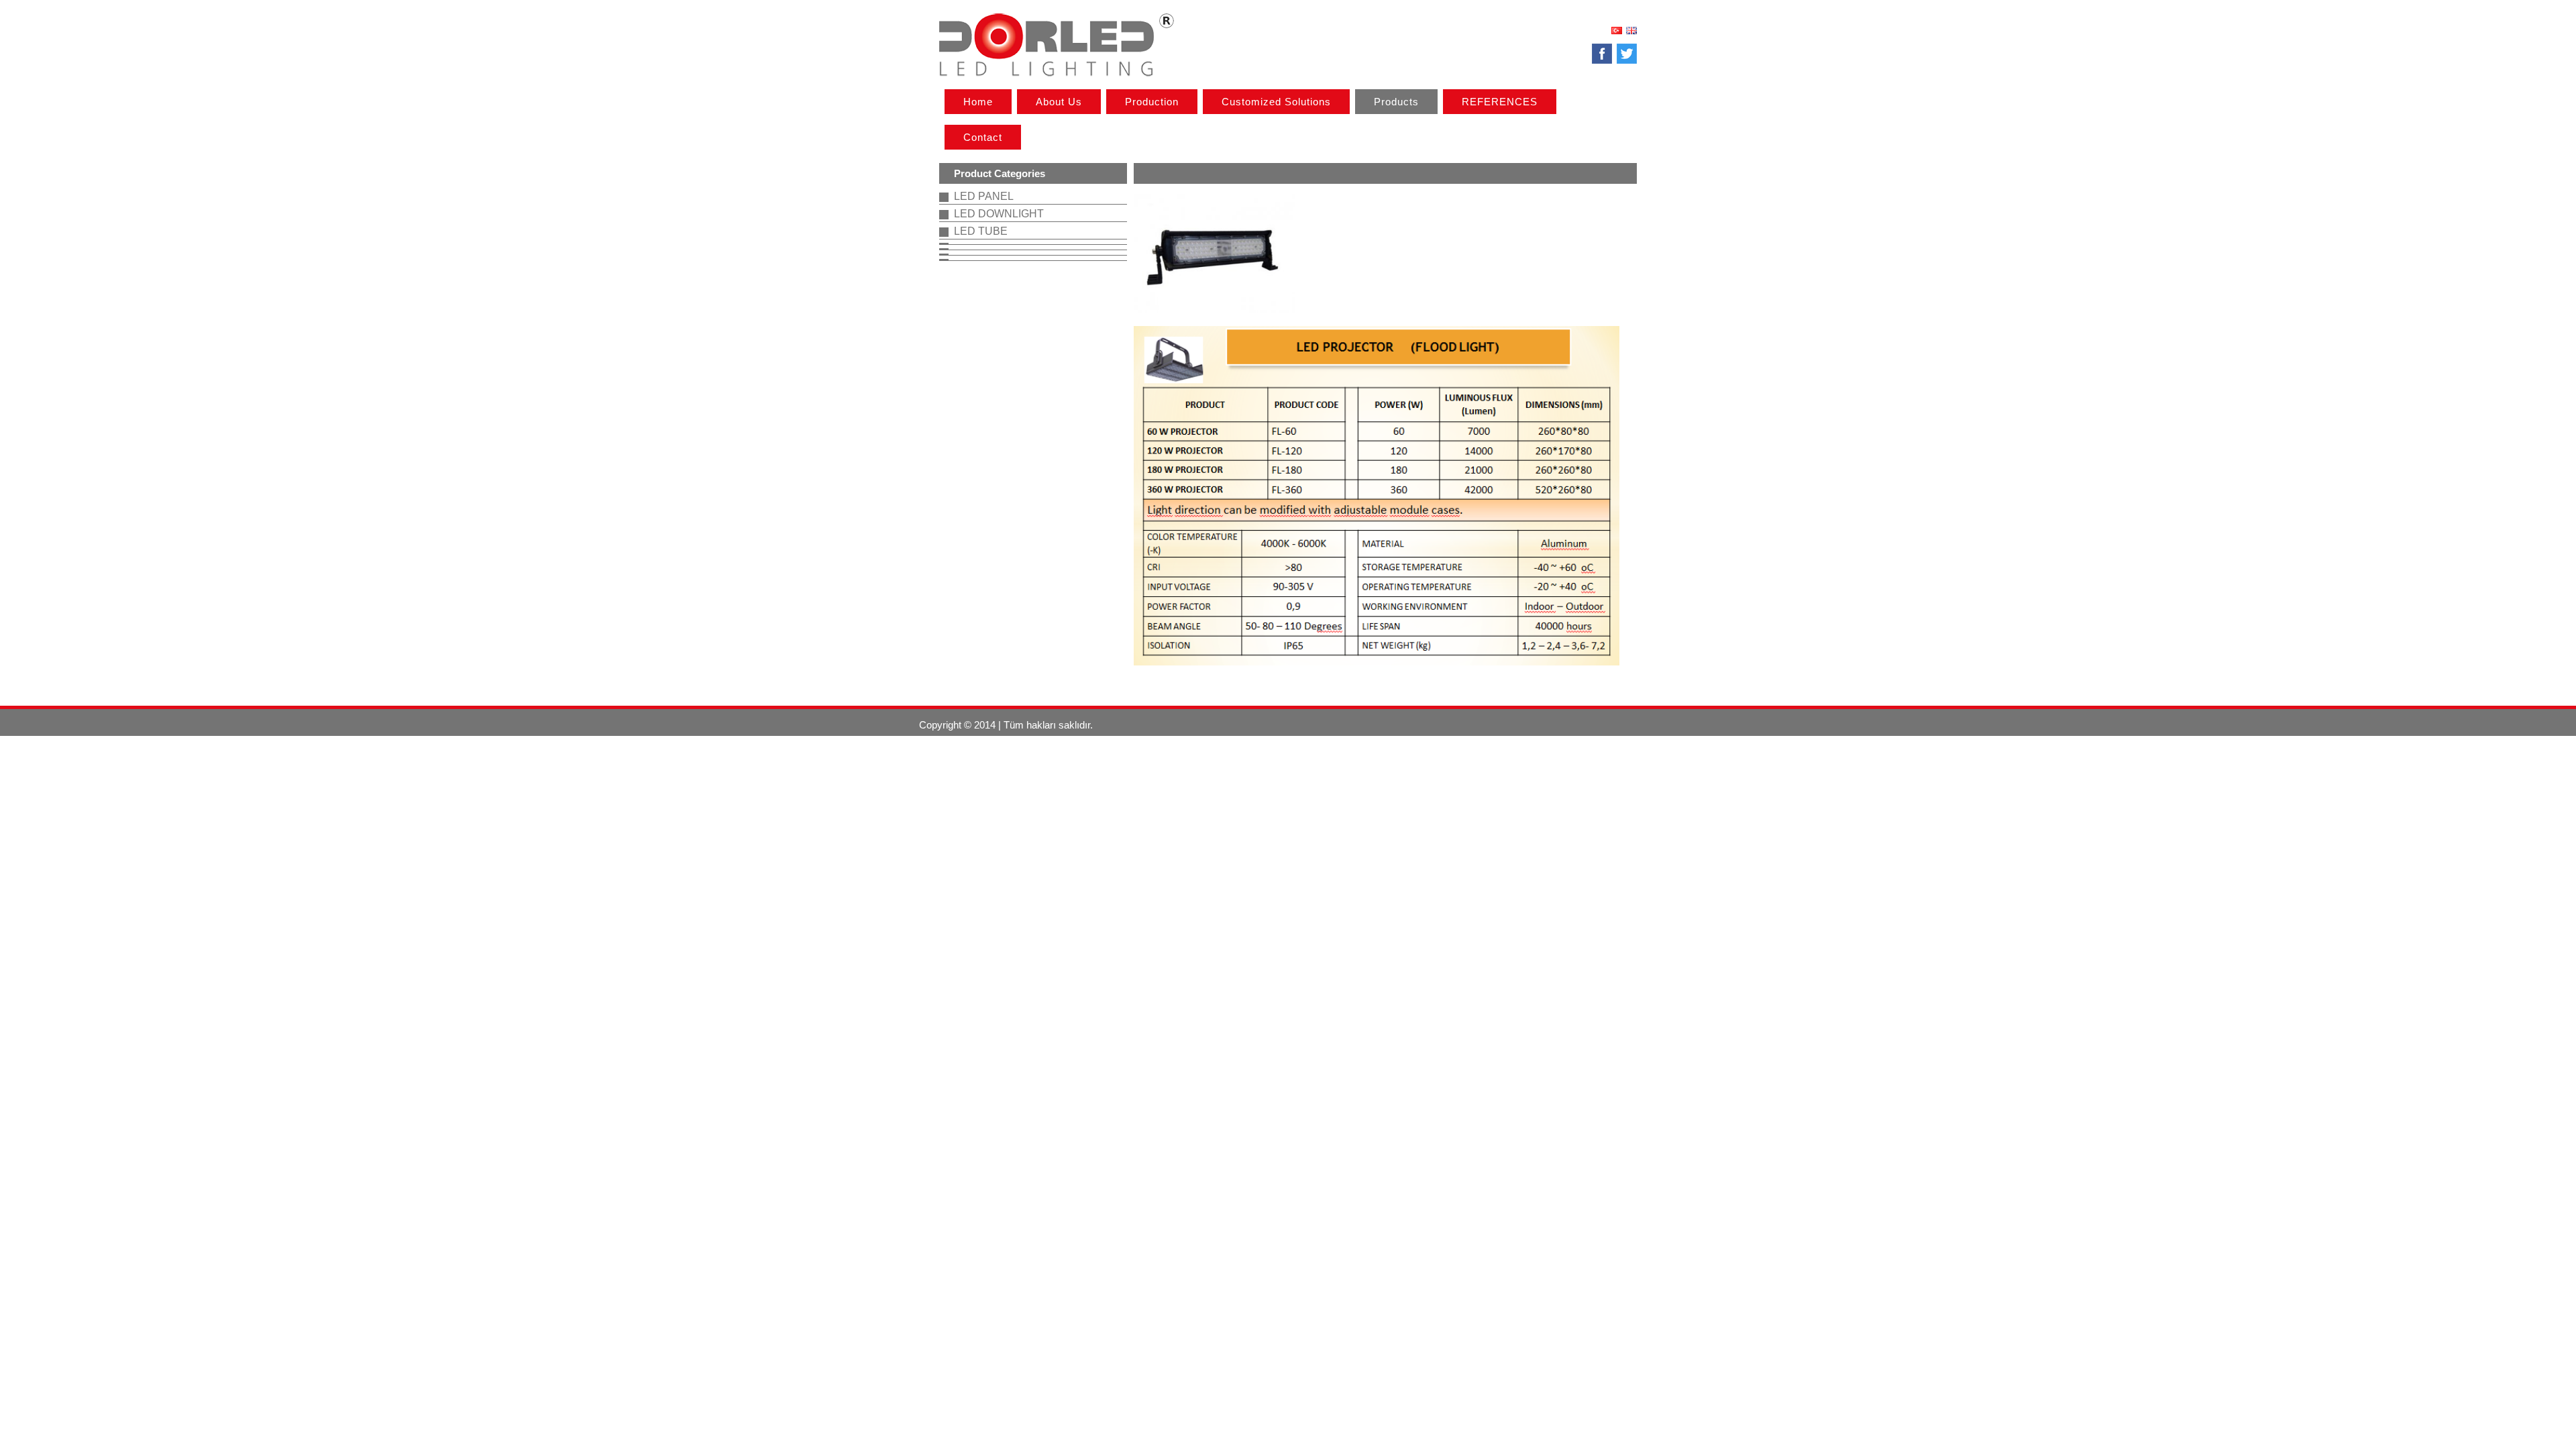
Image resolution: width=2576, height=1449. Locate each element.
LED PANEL (984, 196)
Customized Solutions (1276, 102)
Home (978, 102)
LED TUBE (981, 231)
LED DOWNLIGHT (999, 214)
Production (1152, 102)
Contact (983, 137)
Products (1396, 102)
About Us (1059, 102)
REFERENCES (1500, 102)
